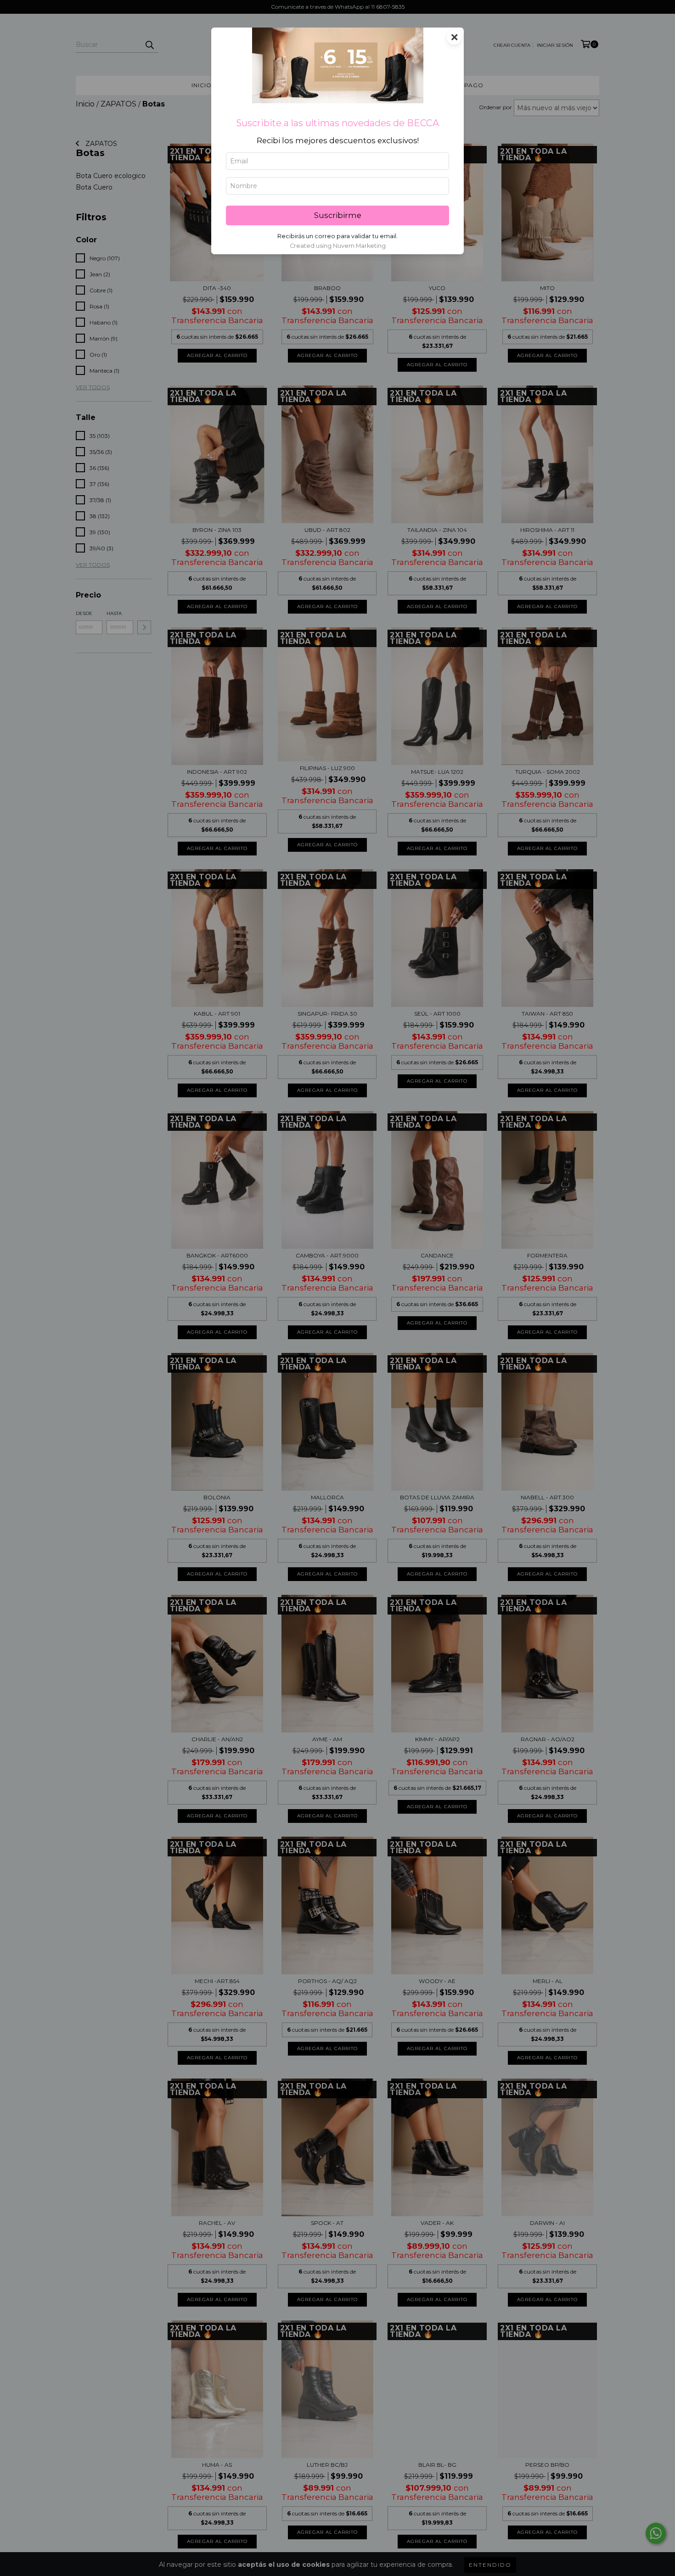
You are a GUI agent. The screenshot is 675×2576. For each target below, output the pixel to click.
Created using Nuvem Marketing (338, 246)
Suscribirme (338, 215)
